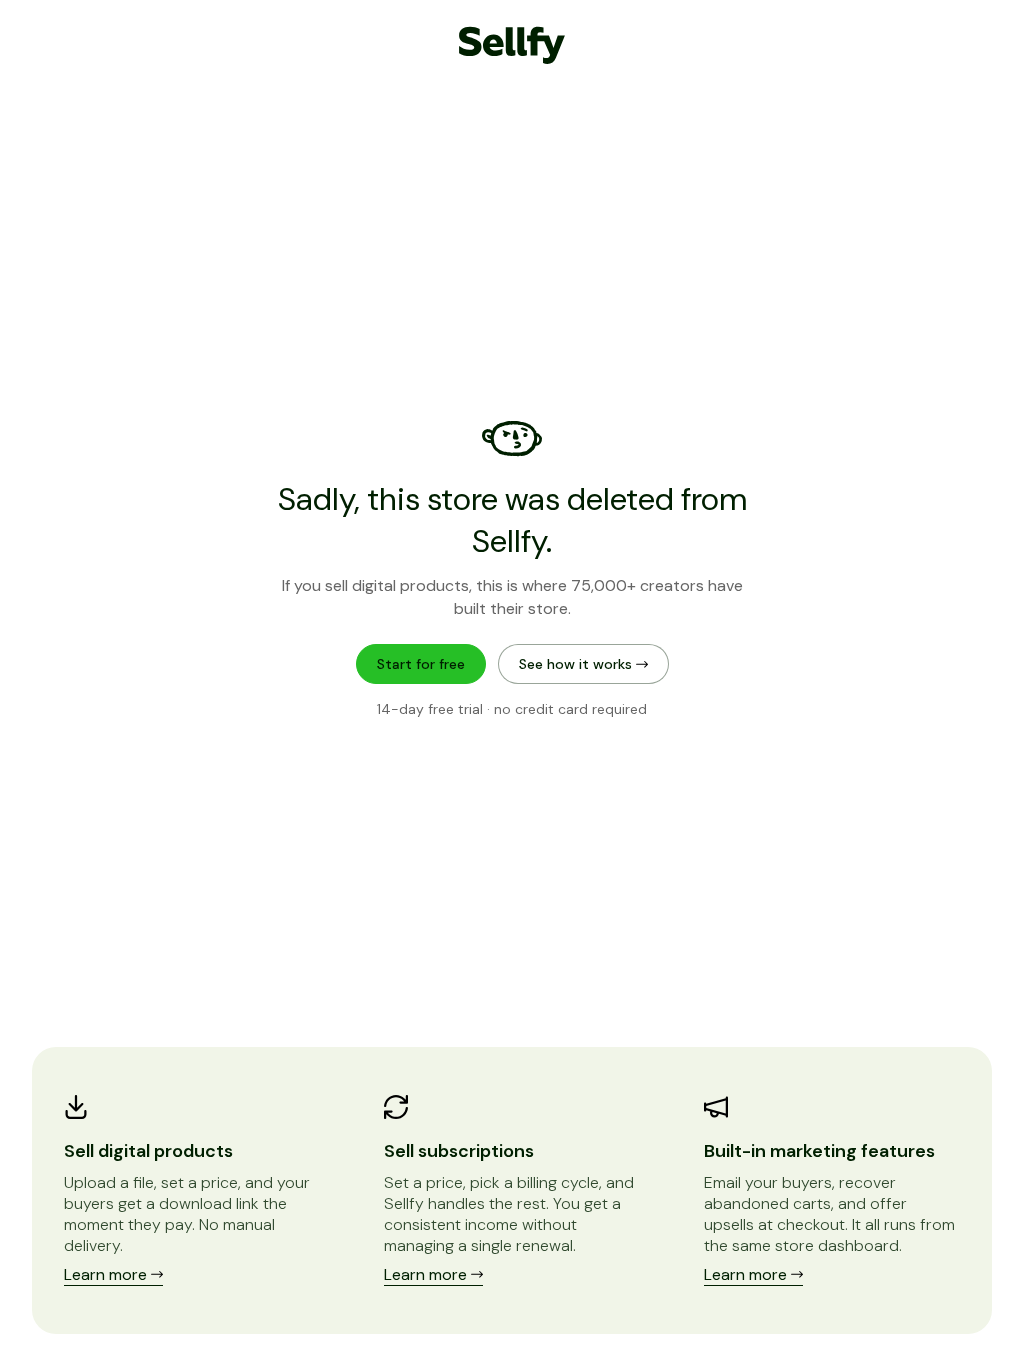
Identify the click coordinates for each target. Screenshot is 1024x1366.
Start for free (421, 664)
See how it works (577, 664)
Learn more (107, 1274)
